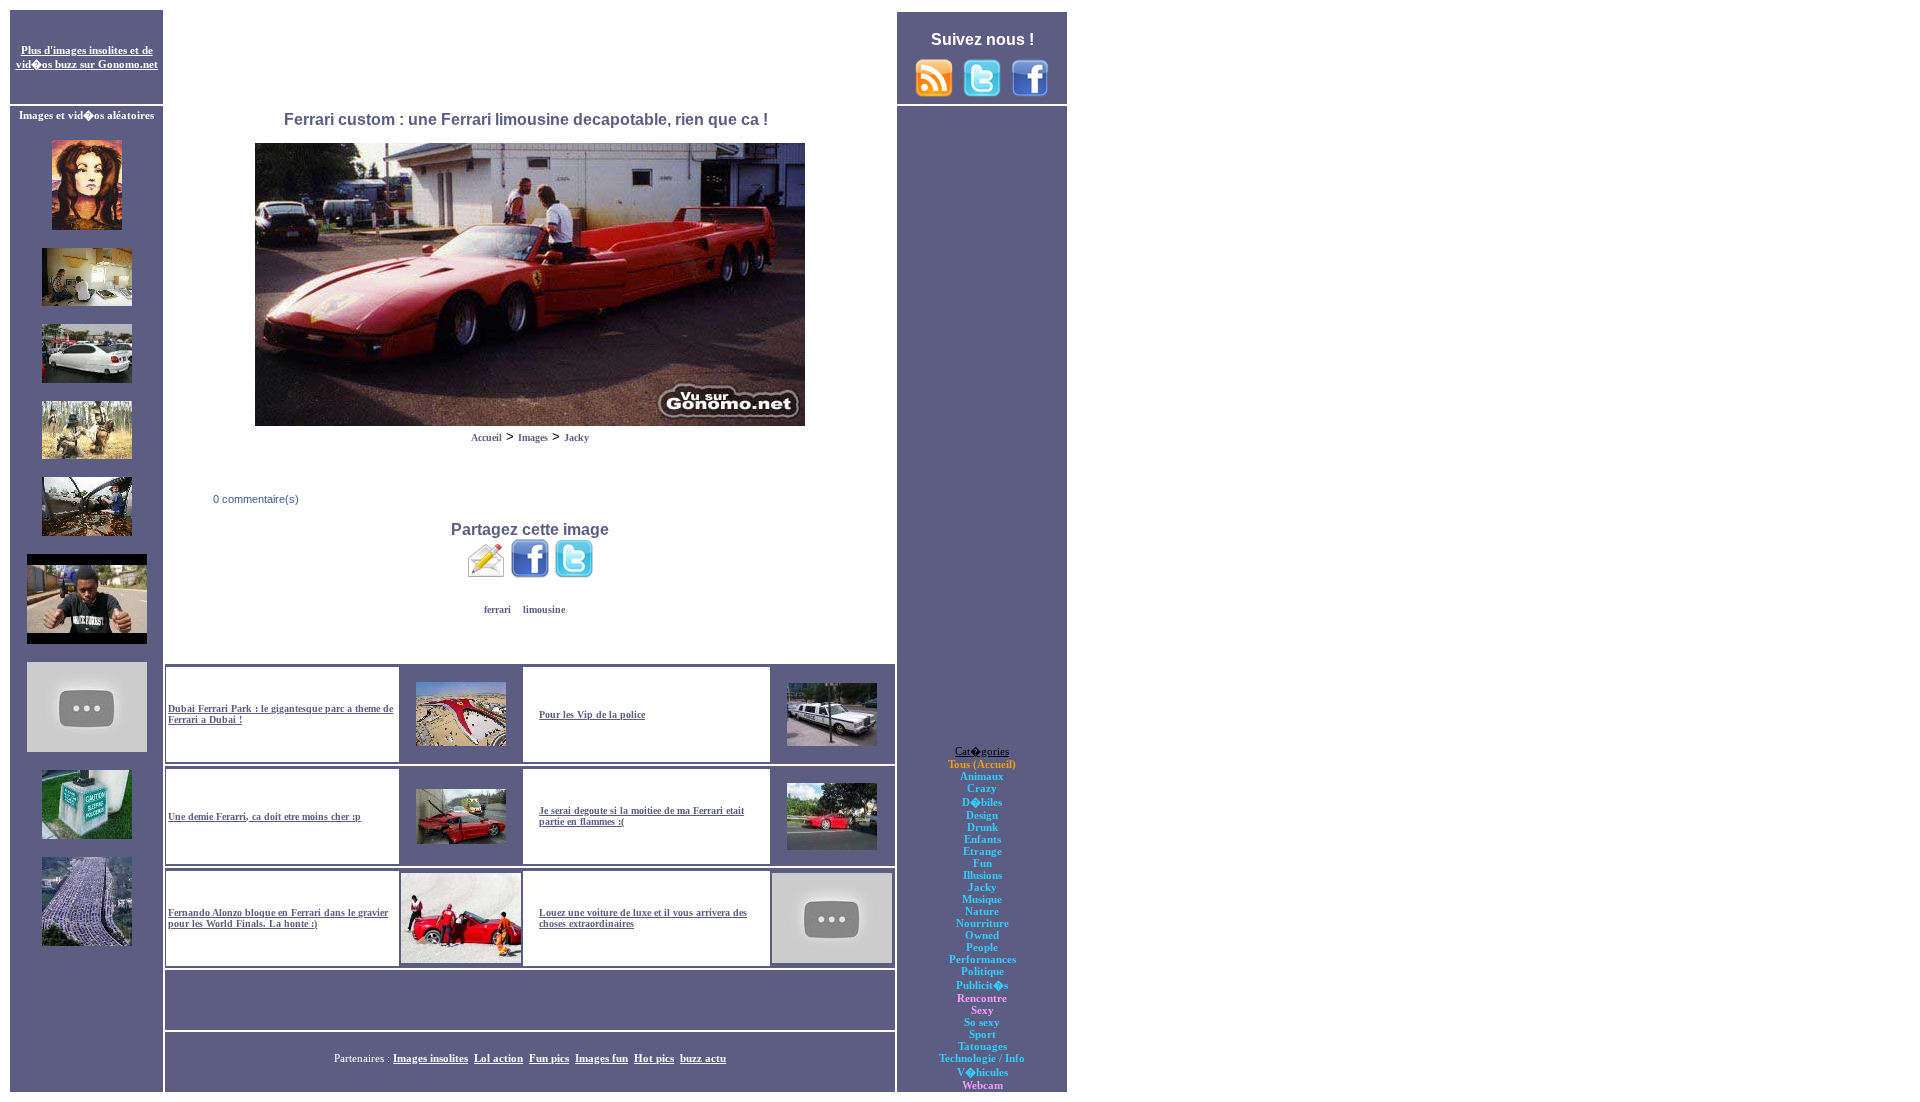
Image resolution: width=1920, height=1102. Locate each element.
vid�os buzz (46, 64)
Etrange (982, 851)
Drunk (982, 827)
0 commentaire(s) (254, 499)
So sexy (982, 1022)
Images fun (601, 1058)
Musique (982, 899)
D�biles (982, 802)
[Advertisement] (530, 58)
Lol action (498, 1058)
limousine (544, 609)
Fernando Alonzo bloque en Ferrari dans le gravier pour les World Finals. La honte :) (278, 918)
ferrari (497, 609)
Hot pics (654, 1058)
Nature (982, 911)
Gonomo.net (128, 64)
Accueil (486, 437)
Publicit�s (982, 985)
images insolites (90, 50)
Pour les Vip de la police (592, 714)
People (982, 947)
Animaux (982, 776)
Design (982, 815)
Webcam (982, 1085)
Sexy (982, 1010)
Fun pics (549, 1058)
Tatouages (982, 1046)
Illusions (982, 875)
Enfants (982, 839)
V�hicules (982, 1072)
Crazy (982, 788)
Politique (982, 971)
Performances (982, 959)
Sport (982, 1034)
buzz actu (703, 1058)
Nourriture (982, 923)
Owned (982, 935)
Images (533, 437)
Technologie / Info (982, 1058)
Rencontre (982, 998)
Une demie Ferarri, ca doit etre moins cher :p (264, 816)
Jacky (576, 437)
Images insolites (430, 1058)
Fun (982, 863)
